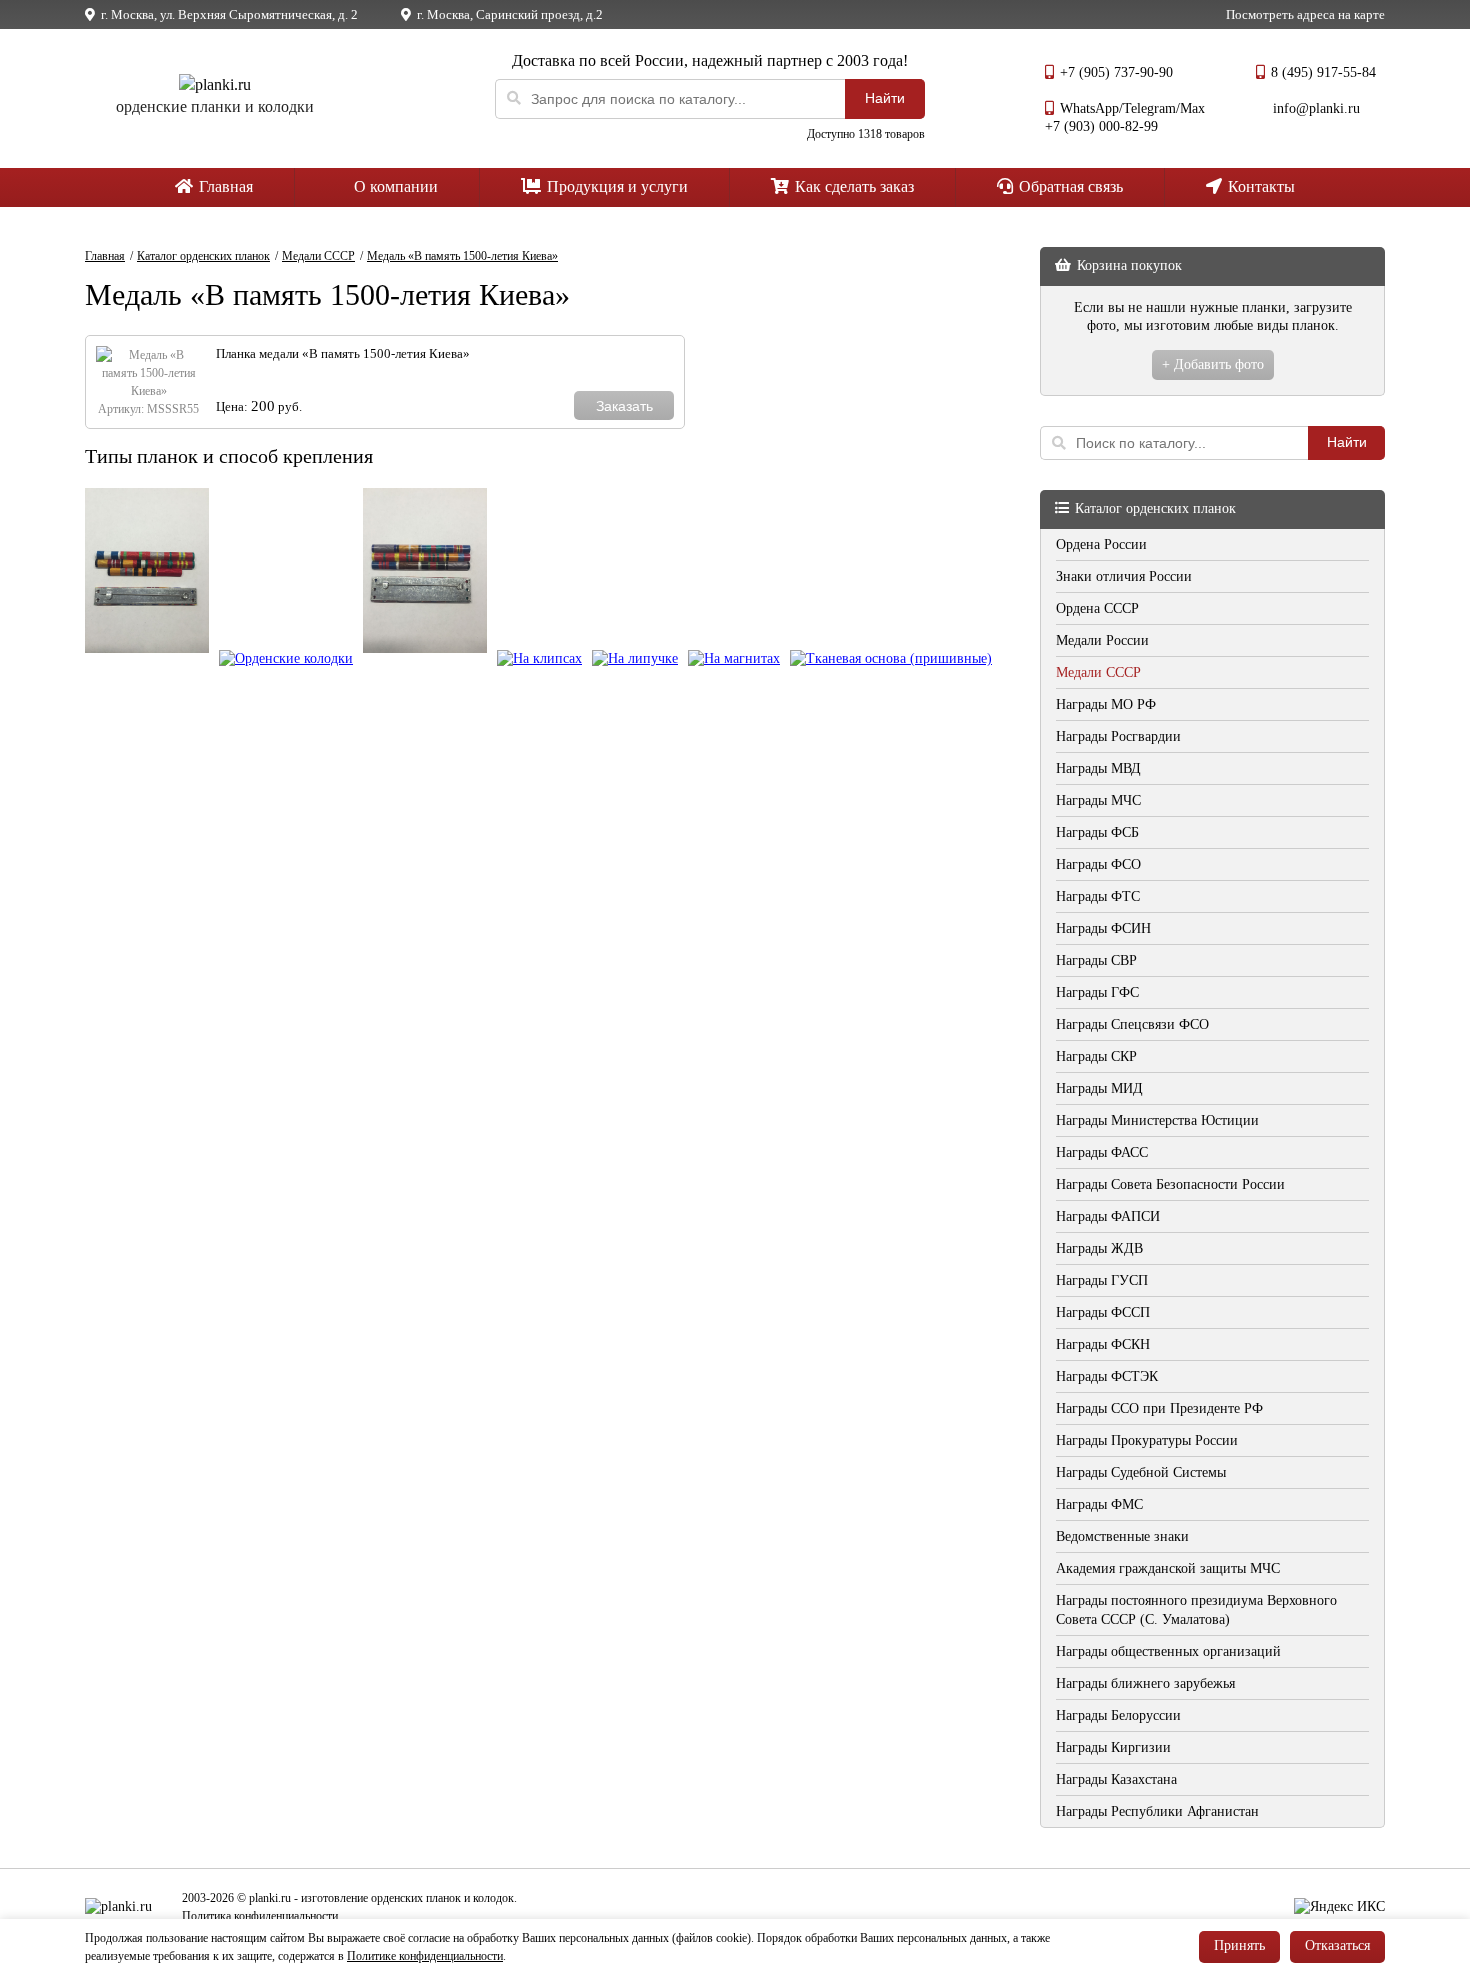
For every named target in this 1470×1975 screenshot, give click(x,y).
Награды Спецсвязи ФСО (1132, 1024)
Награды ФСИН (1103, 928)
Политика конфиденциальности (260, 1916)
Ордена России (1101, 544)
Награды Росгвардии (1118, 736)
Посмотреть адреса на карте (1305, 14)
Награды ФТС (1098, 896)
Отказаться (1337, 1945)
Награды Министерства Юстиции (1157, 1120)
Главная (224, 186)
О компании (394, 186)
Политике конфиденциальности (425, 1956)
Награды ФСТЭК (1107, 1376)
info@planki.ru (1316, 108)
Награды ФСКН (1103, 1344)
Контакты (1259, 186)
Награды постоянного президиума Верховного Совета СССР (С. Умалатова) (1196, 1610)
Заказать (624, 406)
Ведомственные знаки (1122, 1536)
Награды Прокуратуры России (1147, 1440)
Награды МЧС (1098, 800)
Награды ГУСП (1102, 1280)
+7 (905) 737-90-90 (1116, 72)
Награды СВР (1096, 960)
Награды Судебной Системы (1141, 1472)
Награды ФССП (1103, 1312)
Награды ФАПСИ (1108, 1216)
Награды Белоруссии (1118, 1715)
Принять (1239, 1945)
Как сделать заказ (852, 186)
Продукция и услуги (615, 186)
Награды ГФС (1097, 992)
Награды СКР (1096, 1056)
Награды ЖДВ (1099, 1248)
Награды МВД (1098, 768)
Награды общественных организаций (1168, 1651)
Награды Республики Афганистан (1157, 1811)
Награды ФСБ (1097, 832)
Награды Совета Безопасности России (1170, 1184)
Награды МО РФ (1106, 704)
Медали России (1102, 640)
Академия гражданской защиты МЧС (1168, 1568)
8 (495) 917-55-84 (1323, 72)
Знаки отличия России (1124, 576)
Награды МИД (1099, 1088)
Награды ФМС (1099, 1504)
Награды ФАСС (1102, 1152)
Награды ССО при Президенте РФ (1159, 1408)
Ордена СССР (1097, 608)
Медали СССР (1098, 672)
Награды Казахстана (1116, 1779)
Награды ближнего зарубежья (1145, 1683)
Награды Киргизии (1113, 1747)
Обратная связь (1069, 186)
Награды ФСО (1098, 864)
